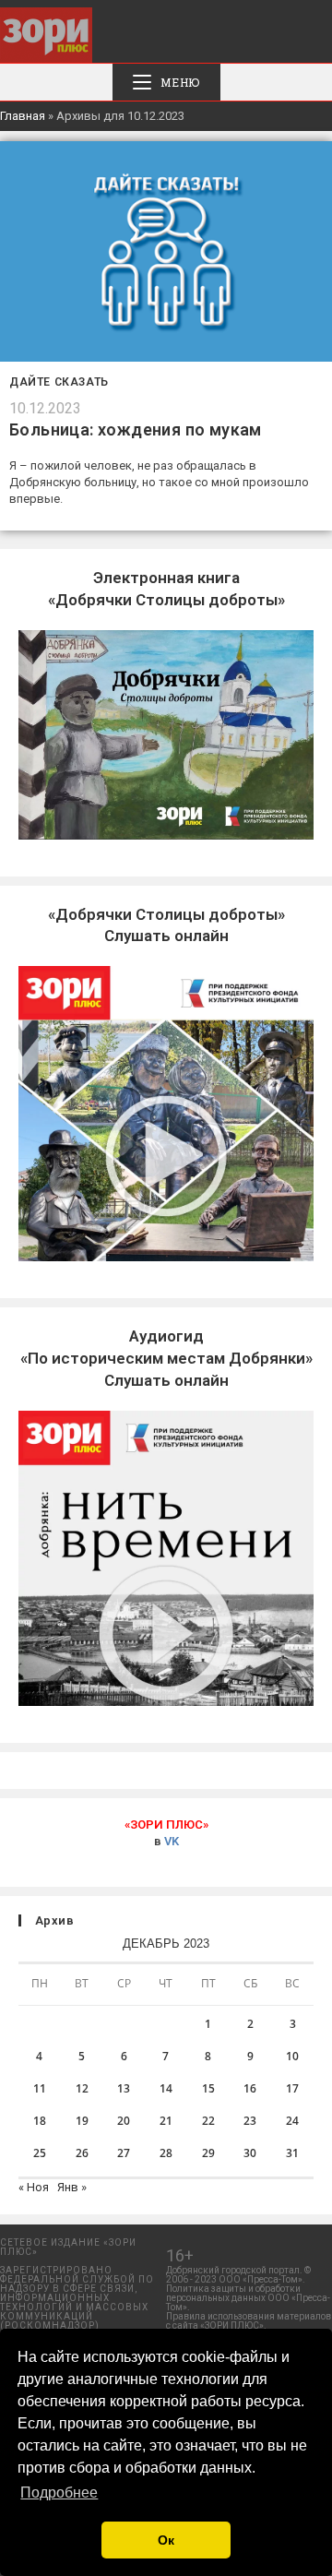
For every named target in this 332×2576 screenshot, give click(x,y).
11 (40, 2088)
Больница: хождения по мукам (136, 429)
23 (250, 2121)
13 (124, 2088)
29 (208, 2153)
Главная (23, 116)
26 (82, 2153)
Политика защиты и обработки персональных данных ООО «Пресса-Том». (248, 2298)
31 (292, 2153)
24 (292, 2121)
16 (250, 2088)
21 (166, 2121)
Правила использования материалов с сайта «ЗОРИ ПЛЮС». (249, 2321)
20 (124, 2121)
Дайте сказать (59, 382)
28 (166, 2153)
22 (208, 2121)
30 (250, 2153)
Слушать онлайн (166, 1358)
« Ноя (34, 2187)
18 (40, 2121)
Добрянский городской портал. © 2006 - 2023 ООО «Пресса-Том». (238, 2275)
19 (82, 2121)
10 (292, 2056)
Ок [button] (166, 2540)
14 (166, 2088)
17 (292, 2088)
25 (40, 2153)
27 (124, 2153)
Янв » (72, 2187)
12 (82, 2088)
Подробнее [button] (59, 2493)
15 (208, 2088)
